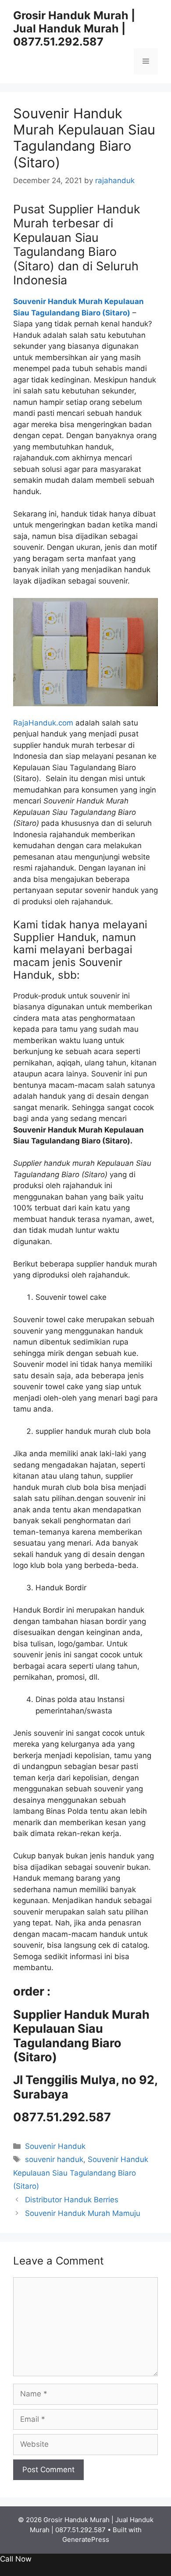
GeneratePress (86, 2539)
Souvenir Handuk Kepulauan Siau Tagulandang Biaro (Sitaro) (81, 2173)
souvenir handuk (54, 2159)
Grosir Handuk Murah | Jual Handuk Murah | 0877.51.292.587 (74, 28)
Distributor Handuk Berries (72, 2200)
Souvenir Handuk (55, 2146)
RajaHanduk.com (43, 723)
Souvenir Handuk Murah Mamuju (83, 2213)
